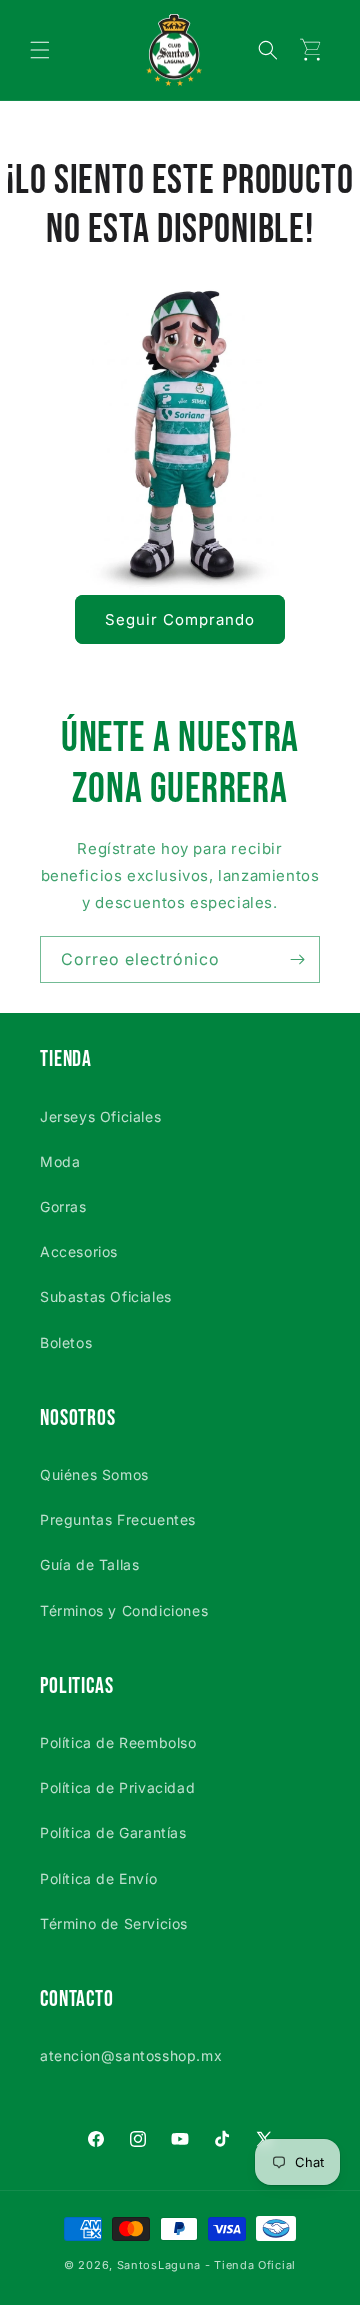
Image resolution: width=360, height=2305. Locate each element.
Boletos (66, 1342)
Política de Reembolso (118, 1742)
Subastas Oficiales (106, 1296)
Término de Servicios (114, 1923)
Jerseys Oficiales (100, 1116)
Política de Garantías (113, 1832)
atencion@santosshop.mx (131, 2055)
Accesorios (79, 1251)
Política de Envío (98, 1878)
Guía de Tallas (89, 1564)
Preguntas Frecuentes (118, 1519)
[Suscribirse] (297, 959)
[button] (40, 50)
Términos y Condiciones (124, 1610)
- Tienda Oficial (250, 2265)
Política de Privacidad (117, 1787)
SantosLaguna (159, 2265)
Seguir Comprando (180, 619)
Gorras (63, 1206)
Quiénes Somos (94, 1474)
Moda (60, 1161)
